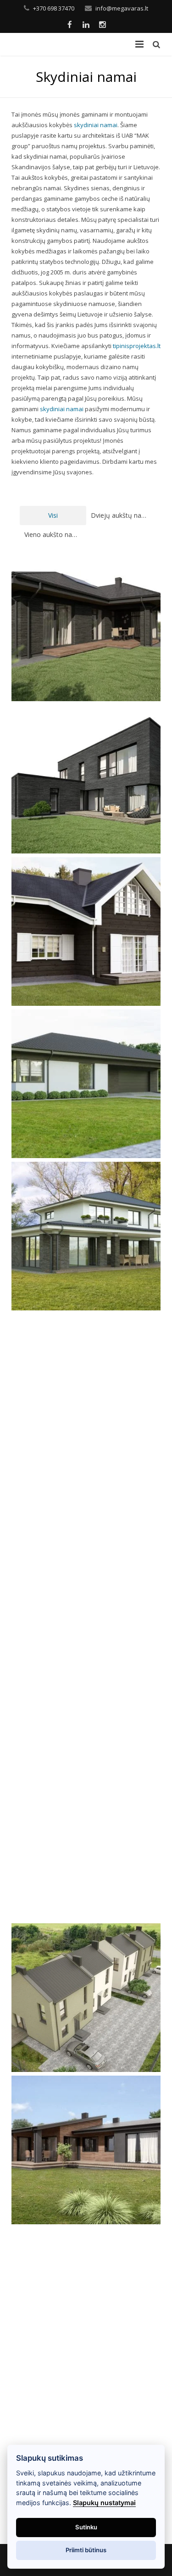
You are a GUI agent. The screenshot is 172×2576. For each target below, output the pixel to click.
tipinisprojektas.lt (137, 346)
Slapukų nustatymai (104, 2503)
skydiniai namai (96, 125)
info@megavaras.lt (122, 8)
